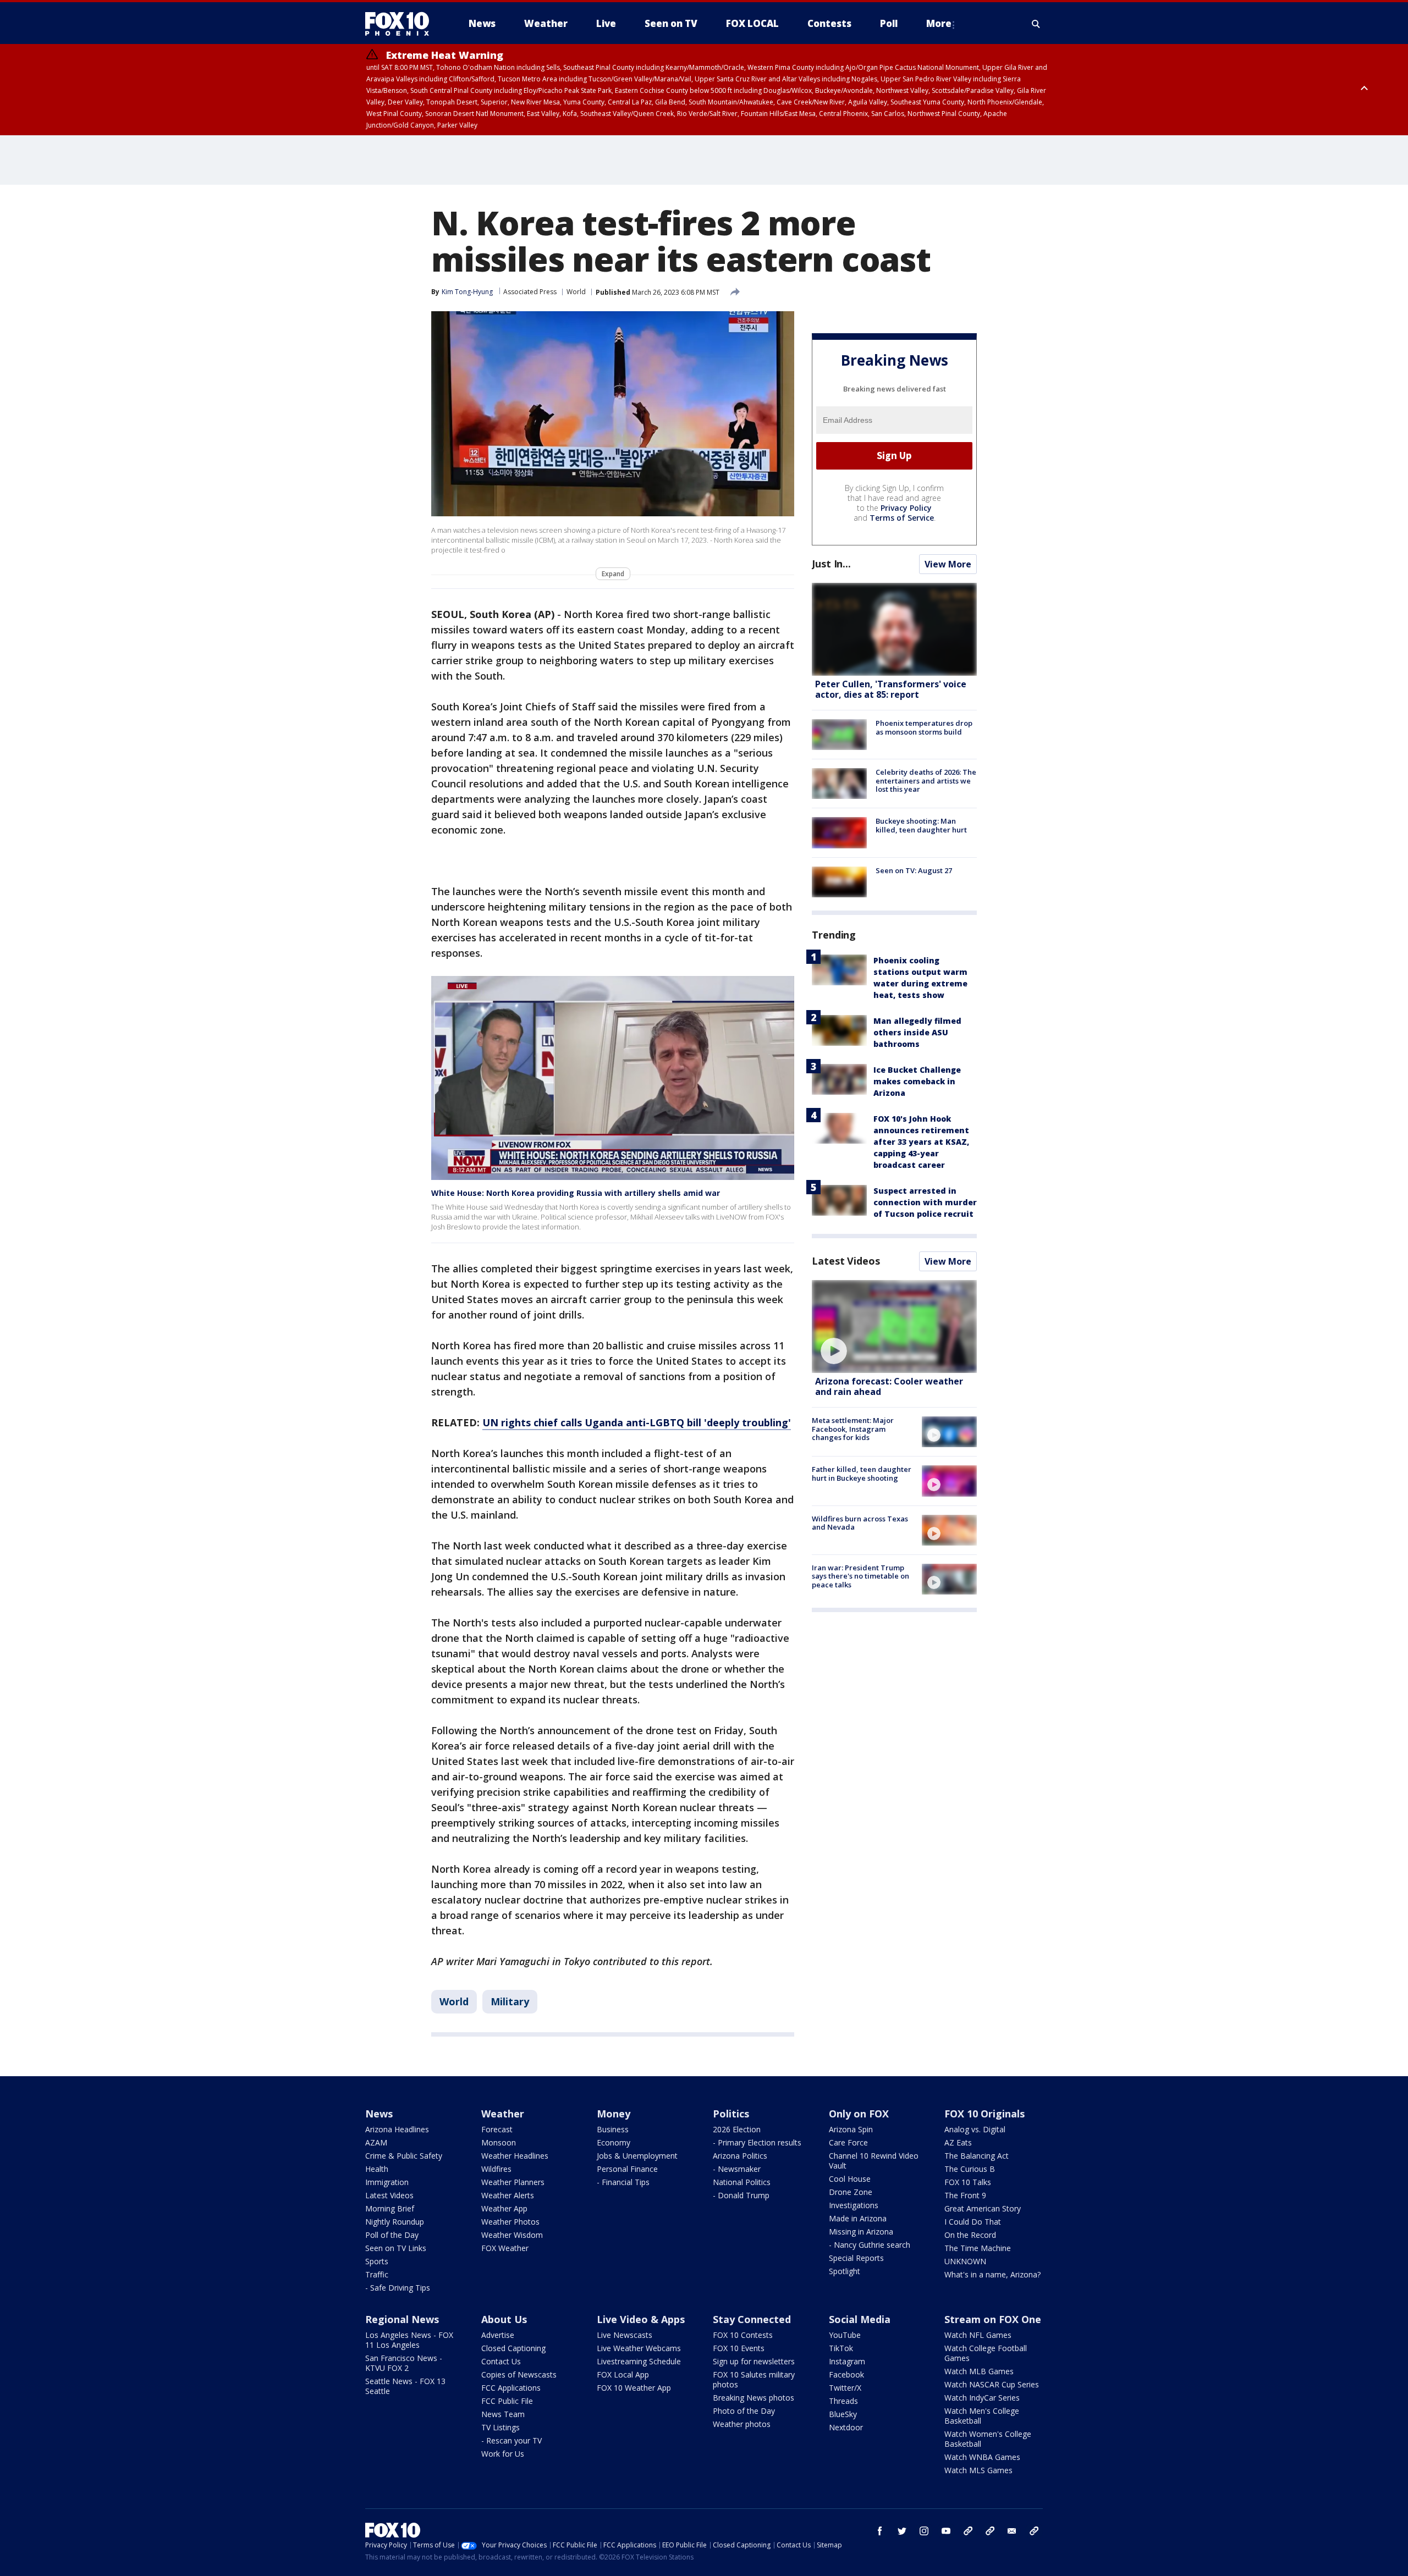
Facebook (846, 2374)
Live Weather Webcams (639, 2348)
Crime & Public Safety (404, 2156)
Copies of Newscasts (519, 2374)
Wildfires (496, 2169)
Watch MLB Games (979, 2371)
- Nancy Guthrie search (870, 2245)
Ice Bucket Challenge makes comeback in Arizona (917, 1081)
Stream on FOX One (993, 2319)
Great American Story (983, 2208)
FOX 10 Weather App (634, 2388)
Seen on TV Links (396, 2248)
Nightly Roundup (395, 2222)
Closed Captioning (513, 2348)
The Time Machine (978, 2248)
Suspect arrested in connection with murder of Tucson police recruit (925, 1202)
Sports (377, 2261)
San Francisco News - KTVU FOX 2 (404, 2363)
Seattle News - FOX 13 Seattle (405, 2386)
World (576, 292)
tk (968, 2531)
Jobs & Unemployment (637, 2156)
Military (510, 2001)
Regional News (402, 2319)
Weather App (504, 2208)
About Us (504, 2319)
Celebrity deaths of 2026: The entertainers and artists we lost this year (926, 780)
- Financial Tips (623, 2182)
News (379, 2114)
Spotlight (845, 2271)
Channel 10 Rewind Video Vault (874, 2161)
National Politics (742, 2182)
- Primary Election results (757, 2142)
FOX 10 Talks (968, 2182)
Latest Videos (846, 1261)
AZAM (376, 2142)
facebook (880, 2531)
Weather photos (742, 2424)
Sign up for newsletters (754, 2361)
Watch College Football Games (986, 2353)
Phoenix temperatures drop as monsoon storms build (924, 727)
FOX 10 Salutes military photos (754, 2379)
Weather (503, 2114)
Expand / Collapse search (1036, 24)
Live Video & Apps (641, 2319)
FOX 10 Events (739, 2348)
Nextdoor (846, 2427)
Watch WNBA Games (982, 2457)
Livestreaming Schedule (639, 2361)
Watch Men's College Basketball (982, 2416)
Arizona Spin (851, 2129)
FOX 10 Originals (985, 2114)
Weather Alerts (508, 2195)
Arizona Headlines (397, 2129)
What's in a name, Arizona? (992, 2274)
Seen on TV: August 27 (914, 870)
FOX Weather (505, 2248)
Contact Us (501, 2361)
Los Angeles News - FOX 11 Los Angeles (409, 2340)
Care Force (848, 2142)
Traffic (377, 2274)
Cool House (850, 2179)
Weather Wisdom (512, 2235)
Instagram (847, 2361)
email (1012, 2531)
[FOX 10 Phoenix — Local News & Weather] (402, 24)
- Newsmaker (737, 2169)
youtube (946, 2531)
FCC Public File (507, 2401)
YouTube (845, 2335)
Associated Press (530, 292)
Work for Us (503, 2454)
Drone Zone (851, 2192)
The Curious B (970, 2169)
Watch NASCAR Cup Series (992, 2384)
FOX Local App (623, 2374)
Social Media (860, 2319)
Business (613, 2129)
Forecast (497, 2129)
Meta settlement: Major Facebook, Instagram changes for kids (853, 1429)
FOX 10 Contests (743, 2335)
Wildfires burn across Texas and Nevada (860, 1523)
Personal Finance (627, 2169)
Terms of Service (902, 518)
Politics (731, 2114)
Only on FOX (859, 2114)
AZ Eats (958, 2142)
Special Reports (856, 2258)
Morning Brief (390, 2208)
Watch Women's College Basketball (988, 2439)
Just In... (831, 564)
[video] (894, 1326)
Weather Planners (513, 2182)
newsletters (1034, 2531)
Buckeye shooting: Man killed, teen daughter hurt (921, 825)
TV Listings (501, 2427)
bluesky (990, 2531)
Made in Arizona (858, 2218)
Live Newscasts (625, 2335)
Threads (843, 2401)
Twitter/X (845, 2388)
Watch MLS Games (978, 2470)
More (939, 23)
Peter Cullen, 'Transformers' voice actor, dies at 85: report (891, 689)
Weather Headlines (515, 2156)
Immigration (387, 2182)
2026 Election (737, 2129)
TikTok (841, 2348)
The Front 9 (965, 2195)
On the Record (970, 2235)
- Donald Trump (741, 2195)
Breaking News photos (754, 2398)
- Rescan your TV (512, 2440)
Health (377, 2169)
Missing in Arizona (861, 2232)
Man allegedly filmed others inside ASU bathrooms (917, 1032)
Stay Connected (752, 2319)
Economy (614, 2142)
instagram (924, 2531)
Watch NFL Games (978, 2335)
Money (614, 2114)
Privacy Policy (906, 508)
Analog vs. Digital (975, 2129)
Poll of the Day (392, 2235)
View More (948, 564)
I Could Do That (973, 2222)
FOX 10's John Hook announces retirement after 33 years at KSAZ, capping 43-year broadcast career (921, 1142)
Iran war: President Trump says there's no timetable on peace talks (860, 1576)
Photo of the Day (744, 2411)
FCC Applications (511, 2388)
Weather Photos (510, 2222)
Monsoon (499, 2142)
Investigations (854, 2205)
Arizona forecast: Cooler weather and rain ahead (889, 1386)
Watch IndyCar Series (982, 2398)
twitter (902, 2531)
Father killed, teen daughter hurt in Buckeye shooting (862, 1474)
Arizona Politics (740, 2156)
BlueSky (843, 2414)
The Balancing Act (977, 2156)
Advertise (498, 2335)
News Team (503, 2414)
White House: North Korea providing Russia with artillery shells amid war (576, 1193)
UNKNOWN (965, 2261)
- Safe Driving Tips (398, 2288)
